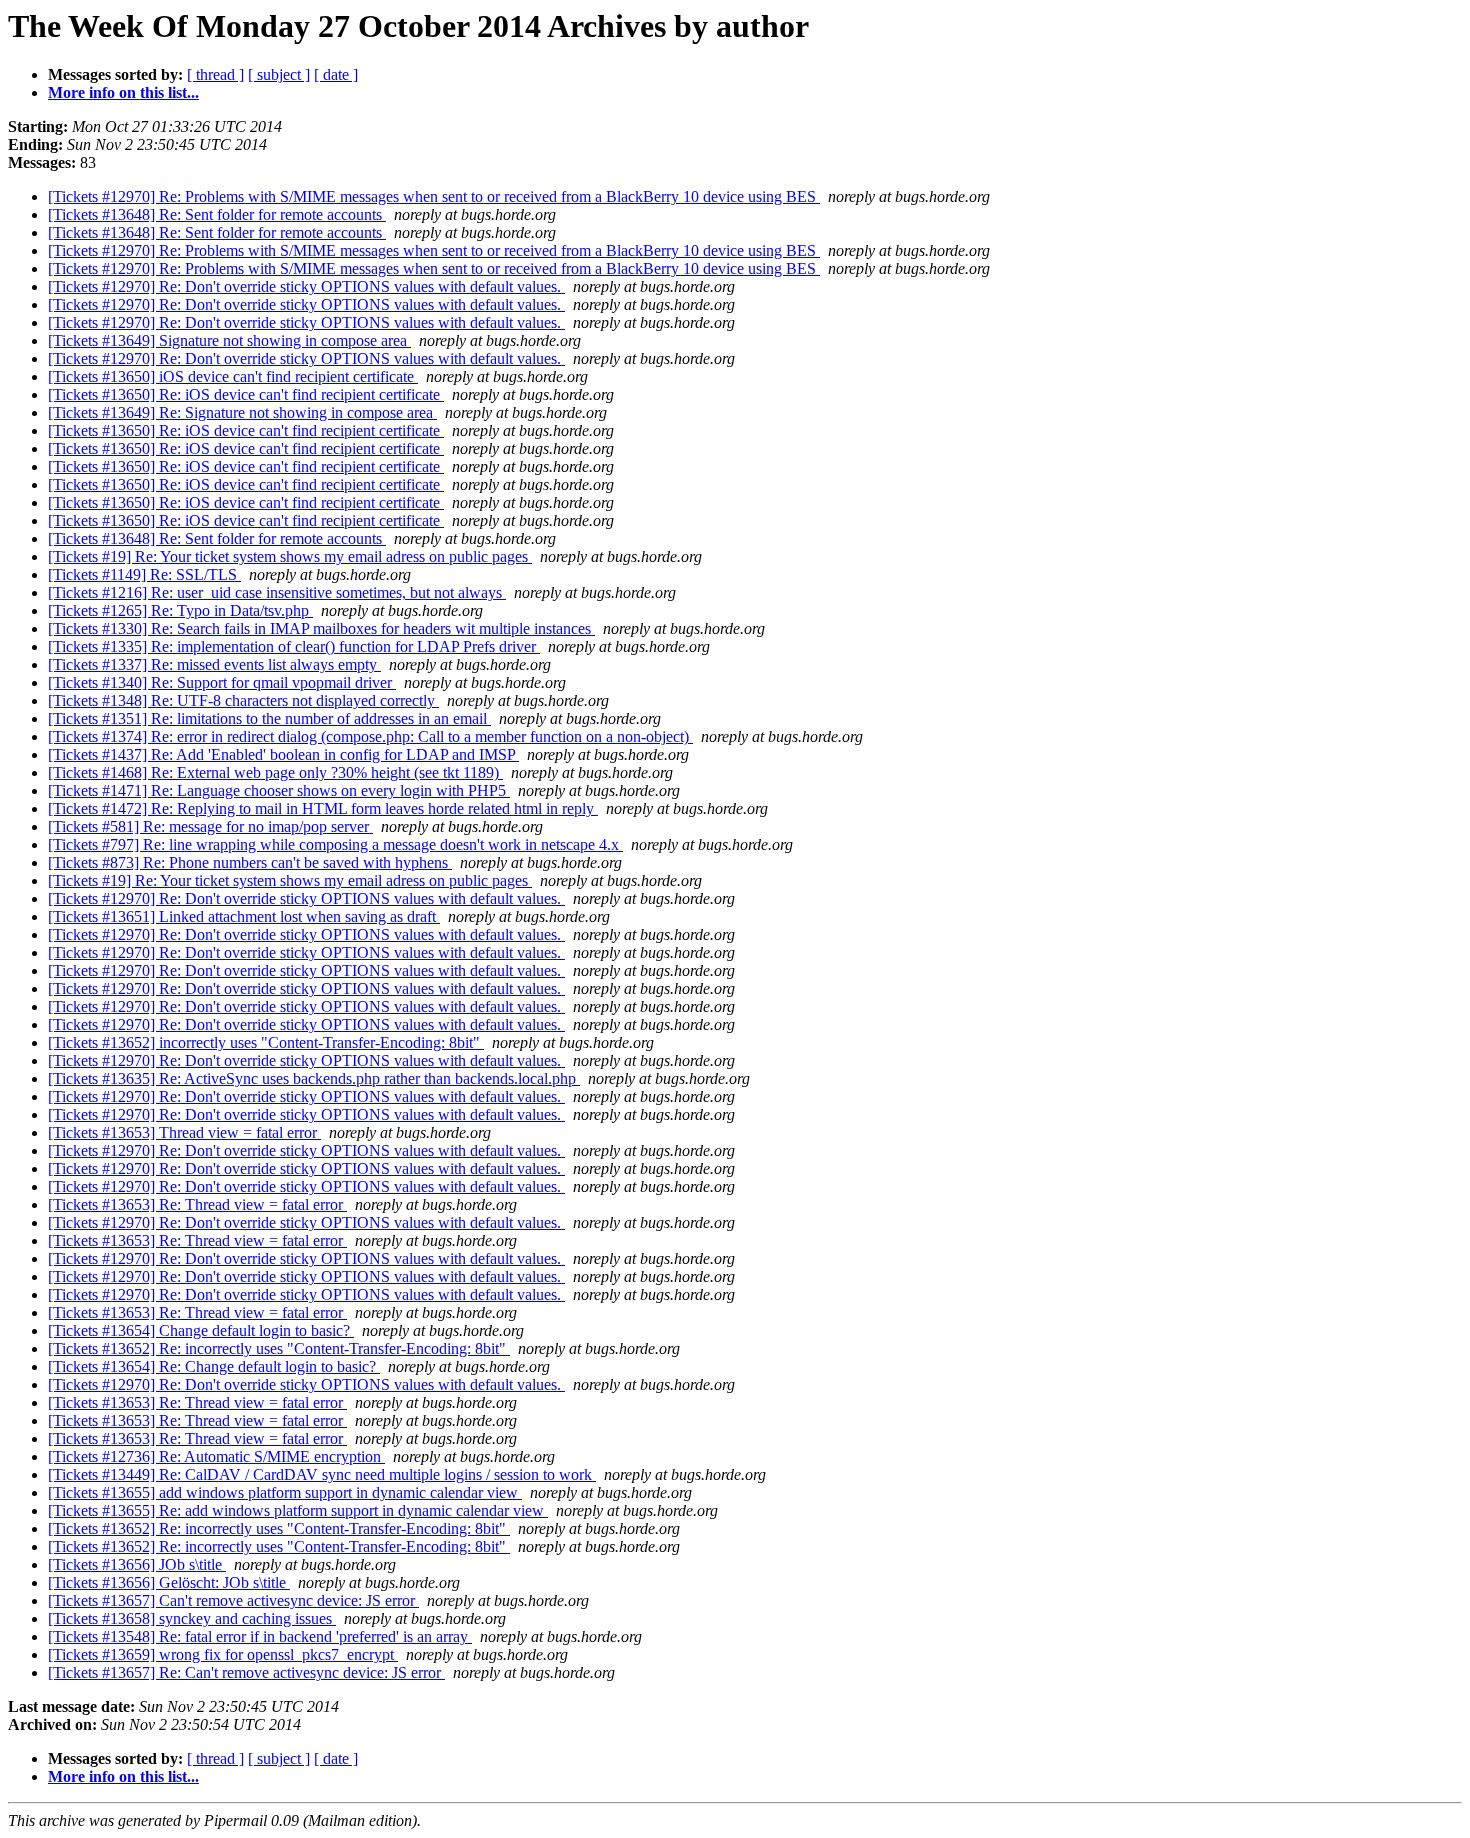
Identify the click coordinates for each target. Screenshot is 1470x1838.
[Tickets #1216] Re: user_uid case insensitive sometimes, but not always (277, 592)
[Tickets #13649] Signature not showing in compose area (229, 340)
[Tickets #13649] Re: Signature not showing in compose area (242, 412)
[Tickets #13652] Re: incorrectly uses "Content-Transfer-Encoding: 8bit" (279, 1348)
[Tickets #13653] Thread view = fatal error (184, 1132)
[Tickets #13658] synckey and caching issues (192, 1618)
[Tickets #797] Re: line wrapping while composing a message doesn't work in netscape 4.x (335, 844)
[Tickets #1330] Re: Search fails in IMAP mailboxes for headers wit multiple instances (321, 628)
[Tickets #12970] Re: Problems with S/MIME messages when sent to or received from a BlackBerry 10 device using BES (434, 196)
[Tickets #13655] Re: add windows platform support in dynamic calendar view (298, 1510)
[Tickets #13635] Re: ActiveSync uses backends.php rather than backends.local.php (314, 1078)
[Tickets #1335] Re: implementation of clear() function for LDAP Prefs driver (294, 646)
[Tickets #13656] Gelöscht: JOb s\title (169, 1582)
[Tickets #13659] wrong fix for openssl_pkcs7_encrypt (223, 1654)
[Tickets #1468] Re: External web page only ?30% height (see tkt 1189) (275, 772)
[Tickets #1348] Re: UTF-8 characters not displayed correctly (243, 700)
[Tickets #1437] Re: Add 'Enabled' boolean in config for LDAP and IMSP (283, 754)
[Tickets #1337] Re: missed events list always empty (214, 664)
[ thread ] (215, 74)
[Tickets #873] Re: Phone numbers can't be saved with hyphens (250, 862)
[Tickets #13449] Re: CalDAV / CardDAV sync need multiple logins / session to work (322, 1474)
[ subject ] (279, 74)
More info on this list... (123, 92)
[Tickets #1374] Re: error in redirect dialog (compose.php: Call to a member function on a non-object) (370, 736)
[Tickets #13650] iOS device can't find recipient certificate (233, 376)
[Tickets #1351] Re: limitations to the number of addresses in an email (269, 718)
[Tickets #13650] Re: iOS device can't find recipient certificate (246, 394)
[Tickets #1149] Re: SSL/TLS (144, 574)
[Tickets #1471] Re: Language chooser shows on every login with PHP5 (279, 790)
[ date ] (336, 74)
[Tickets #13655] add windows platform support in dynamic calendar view (285, 1492)
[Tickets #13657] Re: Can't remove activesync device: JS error (246, 1672)
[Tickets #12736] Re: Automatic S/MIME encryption (216, 1456)
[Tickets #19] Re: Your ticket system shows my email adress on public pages (290, 556)
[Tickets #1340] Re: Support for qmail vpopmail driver (222, 682)
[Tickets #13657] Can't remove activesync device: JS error (233, 1600)
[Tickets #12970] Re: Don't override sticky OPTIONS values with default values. (306, 286)
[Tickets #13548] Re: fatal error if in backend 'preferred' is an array (260, 1636)
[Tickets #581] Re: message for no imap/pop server (210, 826)
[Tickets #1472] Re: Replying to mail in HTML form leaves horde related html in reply (323, 808)
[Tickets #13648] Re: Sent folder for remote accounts (217, 214)
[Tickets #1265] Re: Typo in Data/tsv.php (180, 610)
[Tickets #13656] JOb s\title (137, 1564)
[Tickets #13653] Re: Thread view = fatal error (197, 1204)
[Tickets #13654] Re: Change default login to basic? (214, 1366)
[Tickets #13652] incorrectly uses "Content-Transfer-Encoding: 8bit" (266, 1042)
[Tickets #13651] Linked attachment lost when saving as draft (244, 916)
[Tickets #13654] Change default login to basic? (201, 1330)
